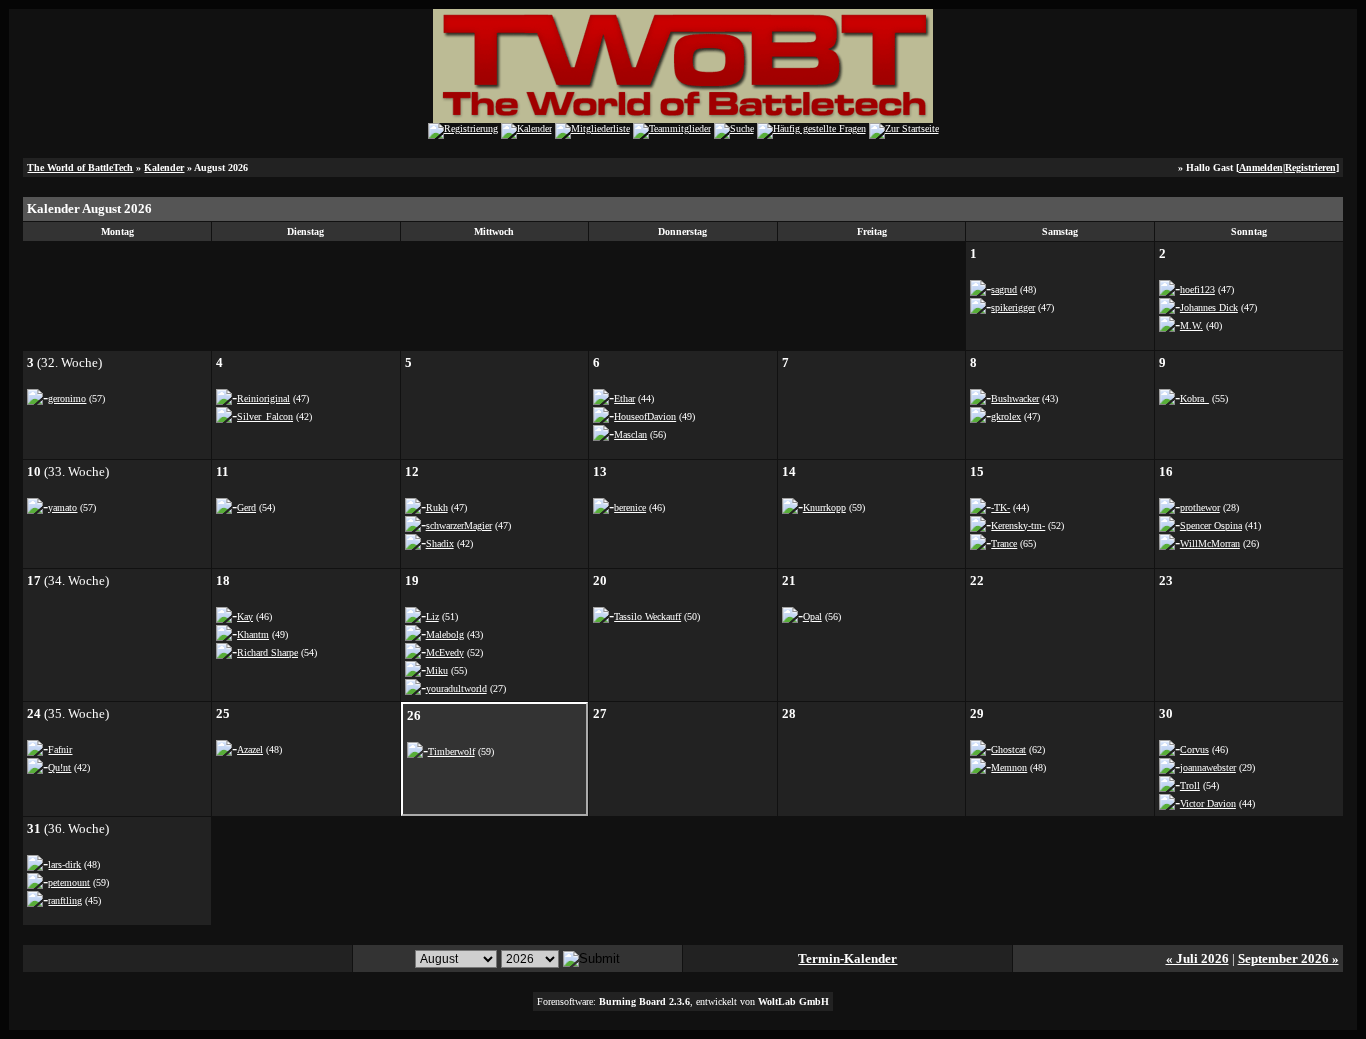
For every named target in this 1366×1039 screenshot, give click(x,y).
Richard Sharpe (267, 652)
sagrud (1004, 289)
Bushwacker (1015, 398)
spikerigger (1013, 307)
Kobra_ (1194, 398)
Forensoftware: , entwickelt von (683, 1001)
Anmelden (1261, 167)
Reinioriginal (263, 398)
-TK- (1000, 507)
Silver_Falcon (265, 416)
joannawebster (1208, 767)
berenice (630, 507)
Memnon (1009, 767)
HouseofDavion (645, 416)
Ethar (624, 398)
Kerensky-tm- (1018, 525)
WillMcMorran (1210, 543)
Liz (432, 616)
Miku (437, 670)
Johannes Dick (1209, 307)
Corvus (1194, 749)
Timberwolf (451, 751)
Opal (812, 616)
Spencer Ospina (1211, 525)
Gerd (246, 507)
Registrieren (1310, 167)
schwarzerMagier (459, 525)
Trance (1004, 543)
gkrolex (1006, 416)
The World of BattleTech (80, 167)
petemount (69, 882)
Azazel (250, 749)
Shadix (440, 543)
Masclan (630, 434)
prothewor (1200, 507)
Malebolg (445, 634)
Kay (245, 616)
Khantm (253, 634)
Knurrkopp (824, 507)
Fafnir (60, 749)
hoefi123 (1197, 289)
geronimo (67, 398)
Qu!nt (59, 767)
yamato (62, 507)
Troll (1190, 785)
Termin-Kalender (847, 958)
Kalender (164, 167)
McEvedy (445, 652)
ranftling (65, 900)
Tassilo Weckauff (647, 616)
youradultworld (456, 688)
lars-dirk (64, 864)
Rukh (437, 507)
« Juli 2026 (1197, 958)
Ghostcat (1008, 749)
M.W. (1191, 325)
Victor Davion (1208, 803)
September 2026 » (1288, 958)
